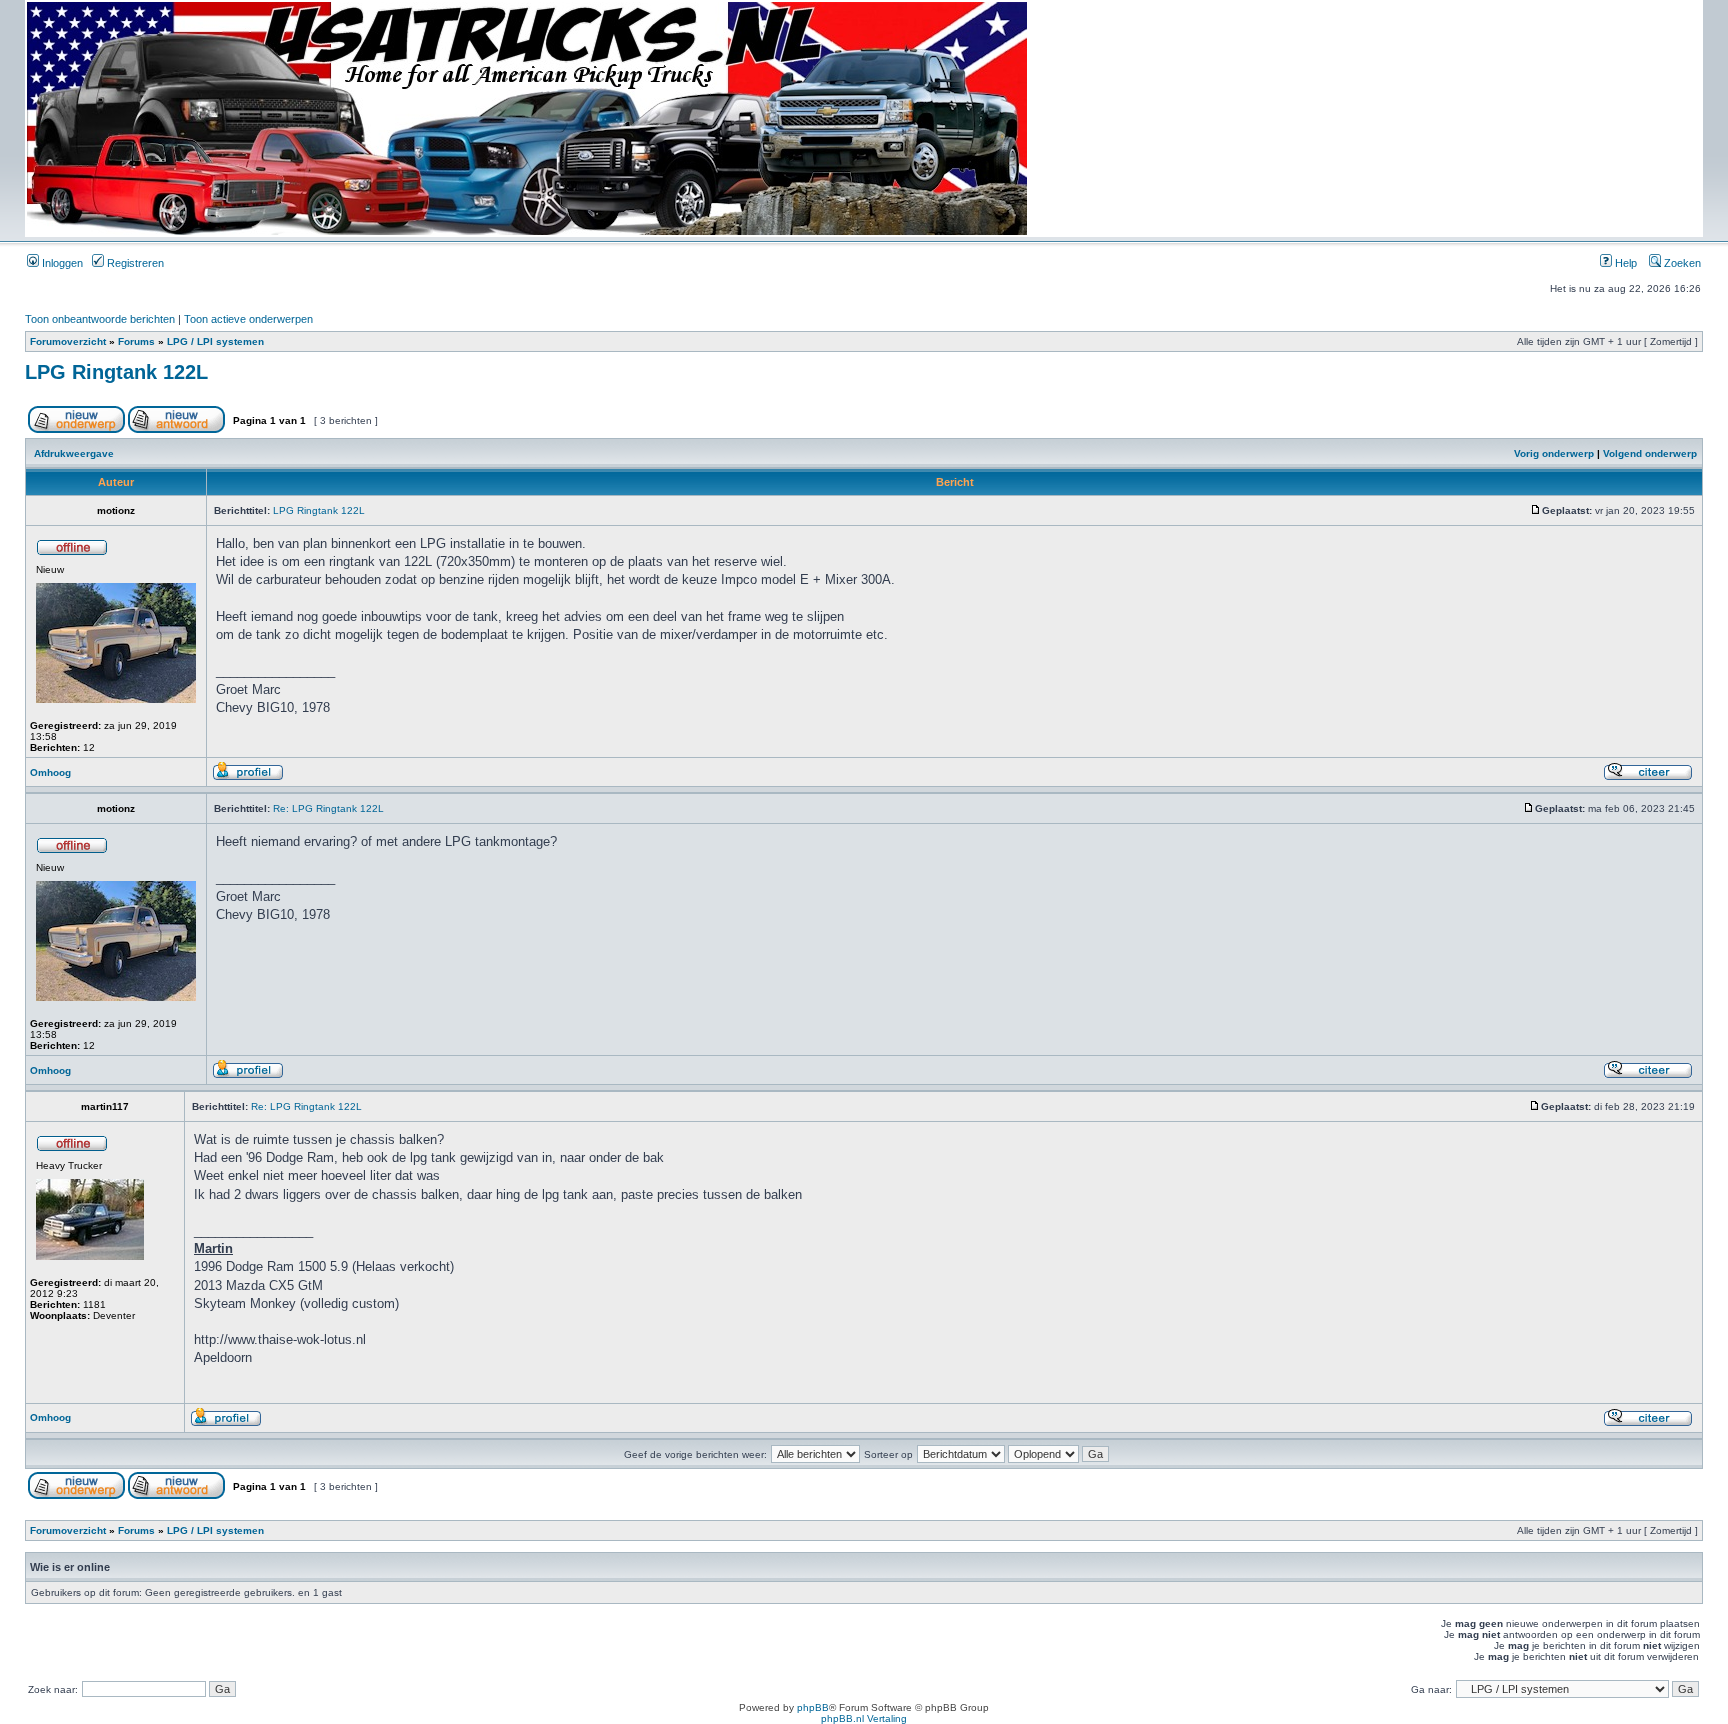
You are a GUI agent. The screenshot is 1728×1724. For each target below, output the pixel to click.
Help (1624, 263)
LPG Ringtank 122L (116, 372)
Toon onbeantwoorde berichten (100, 319)
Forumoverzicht (68, 341)
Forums (136, 341)
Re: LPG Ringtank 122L (328, 808)
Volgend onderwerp (1650, 453)
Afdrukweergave (74, 453)
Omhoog (50, 772)
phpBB (813, 1707)
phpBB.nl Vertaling (864, 1718)
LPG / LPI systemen (215, 341)
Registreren (134, 263)
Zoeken (1681, 263)
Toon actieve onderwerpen (248, 319)
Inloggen (61, 263)
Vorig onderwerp (1554, 453)
